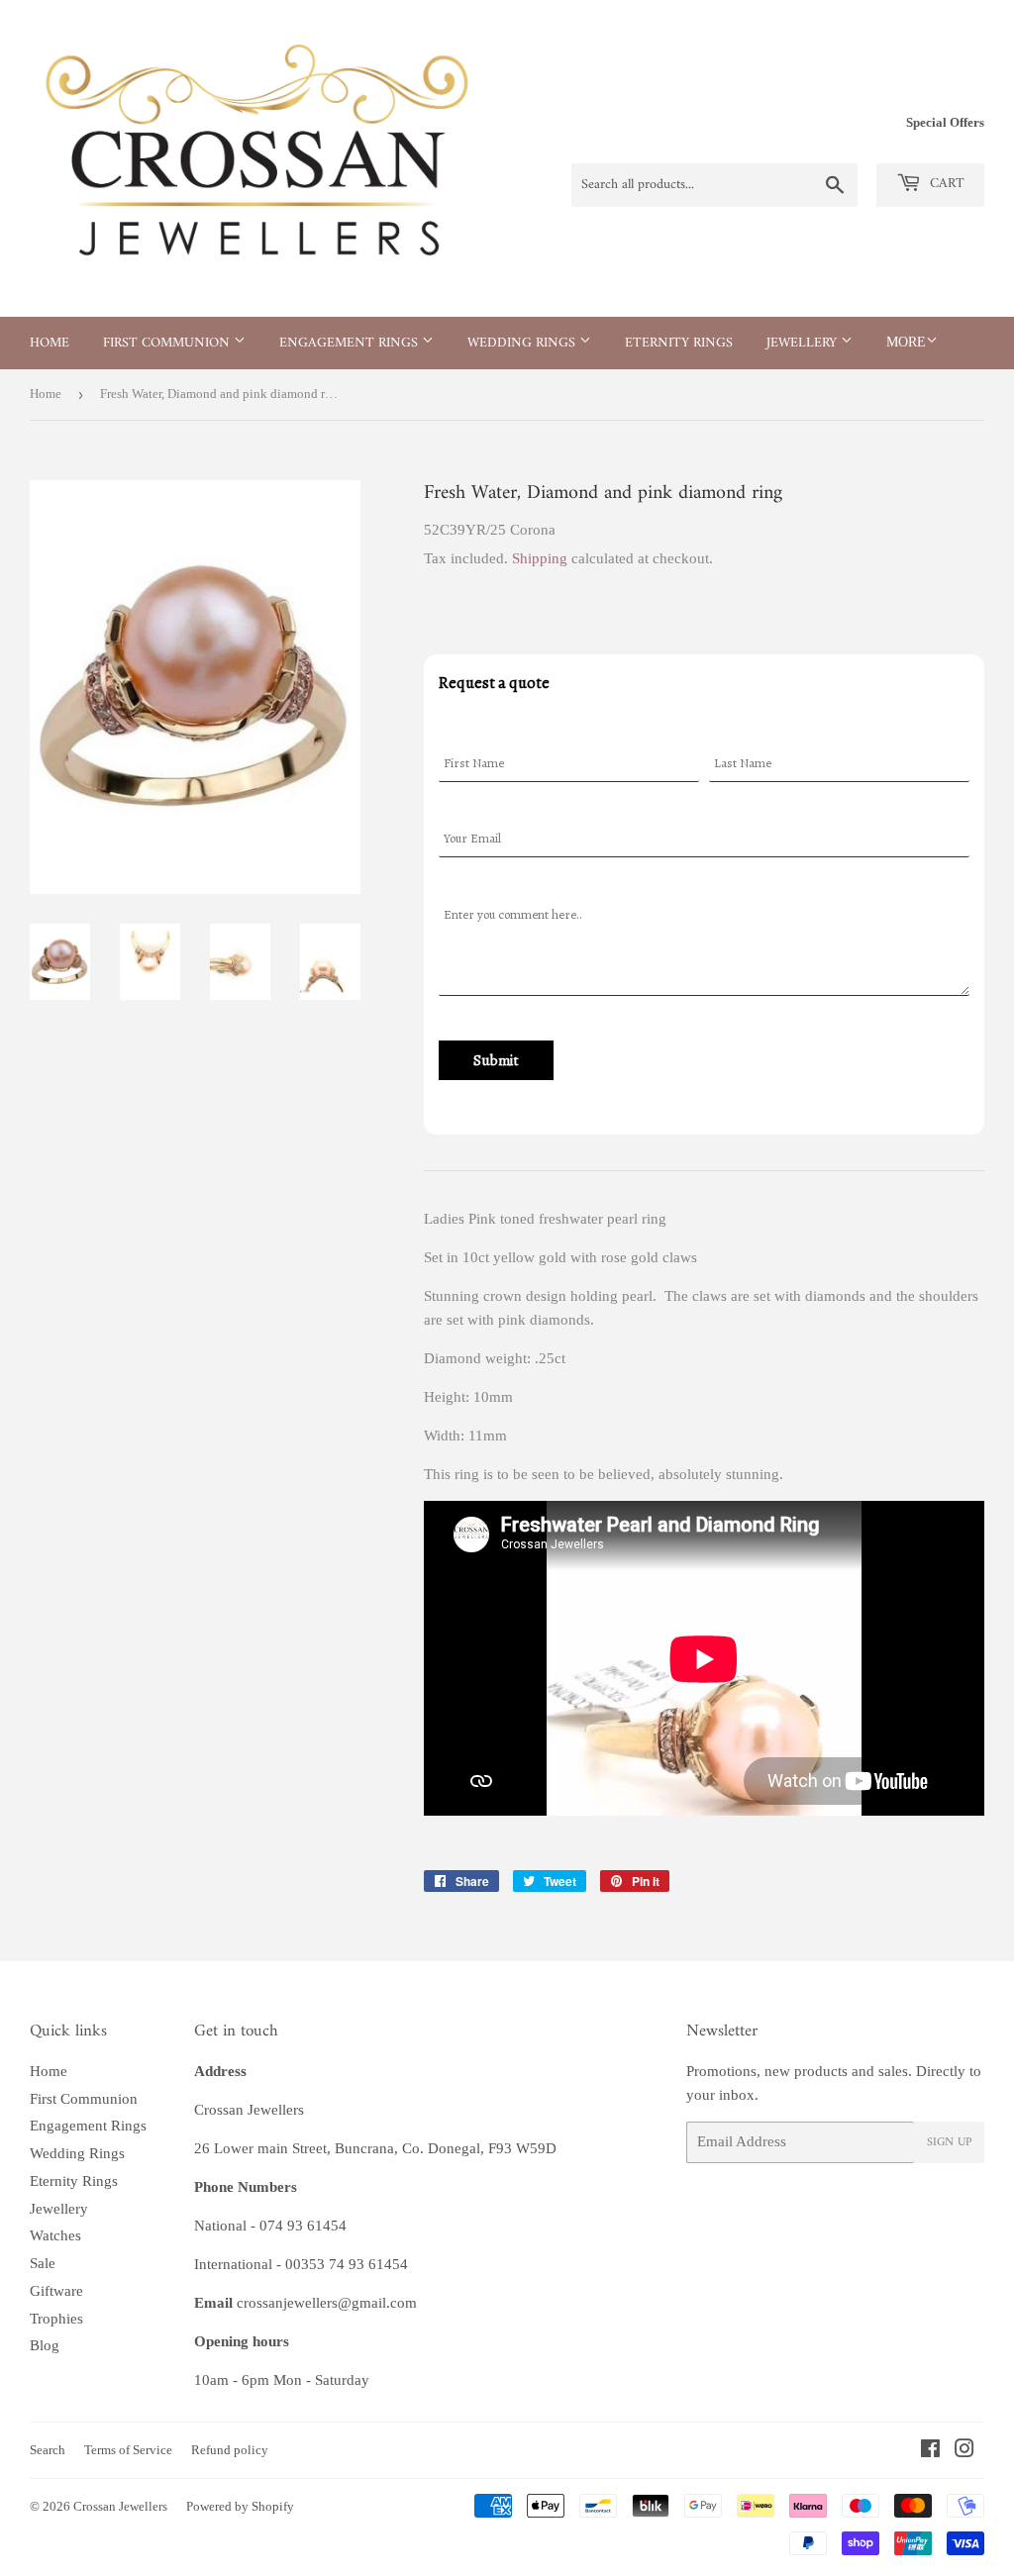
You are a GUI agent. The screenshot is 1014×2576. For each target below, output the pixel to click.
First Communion (168, 343)
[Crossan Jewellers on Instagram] (964, 2451)
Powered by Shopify (240, 2506)
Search (48, 2450)
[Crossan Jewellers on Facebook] (930, 2451)
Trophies (56, 2319)
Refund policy (230, 2450)
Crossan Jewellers (120, 2506)
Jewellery (804, 343)
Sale (43, 2263)
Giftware (56, 2291)
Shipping (540, 558)
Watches (55, 2235)
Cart (945, 184)
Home (50, 343)
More (906, 342)
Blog (45, 2345)
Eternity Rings (679, 343)
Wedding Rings (523, 343)
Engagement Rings (351, 343)
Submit (496, 1060)
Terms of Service (128, 2450)
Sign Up (949, 2143)
